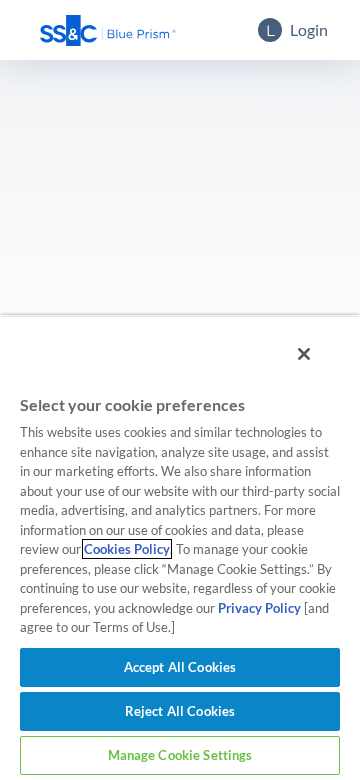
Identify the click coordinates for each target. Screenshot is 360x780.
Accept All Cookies (180, 667)
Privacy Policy (259, 608)
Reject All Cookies (180, 711)
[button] (108, 30)
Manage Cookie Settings (180, 755)
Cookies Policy (127, 549)
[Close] (304, 354)
